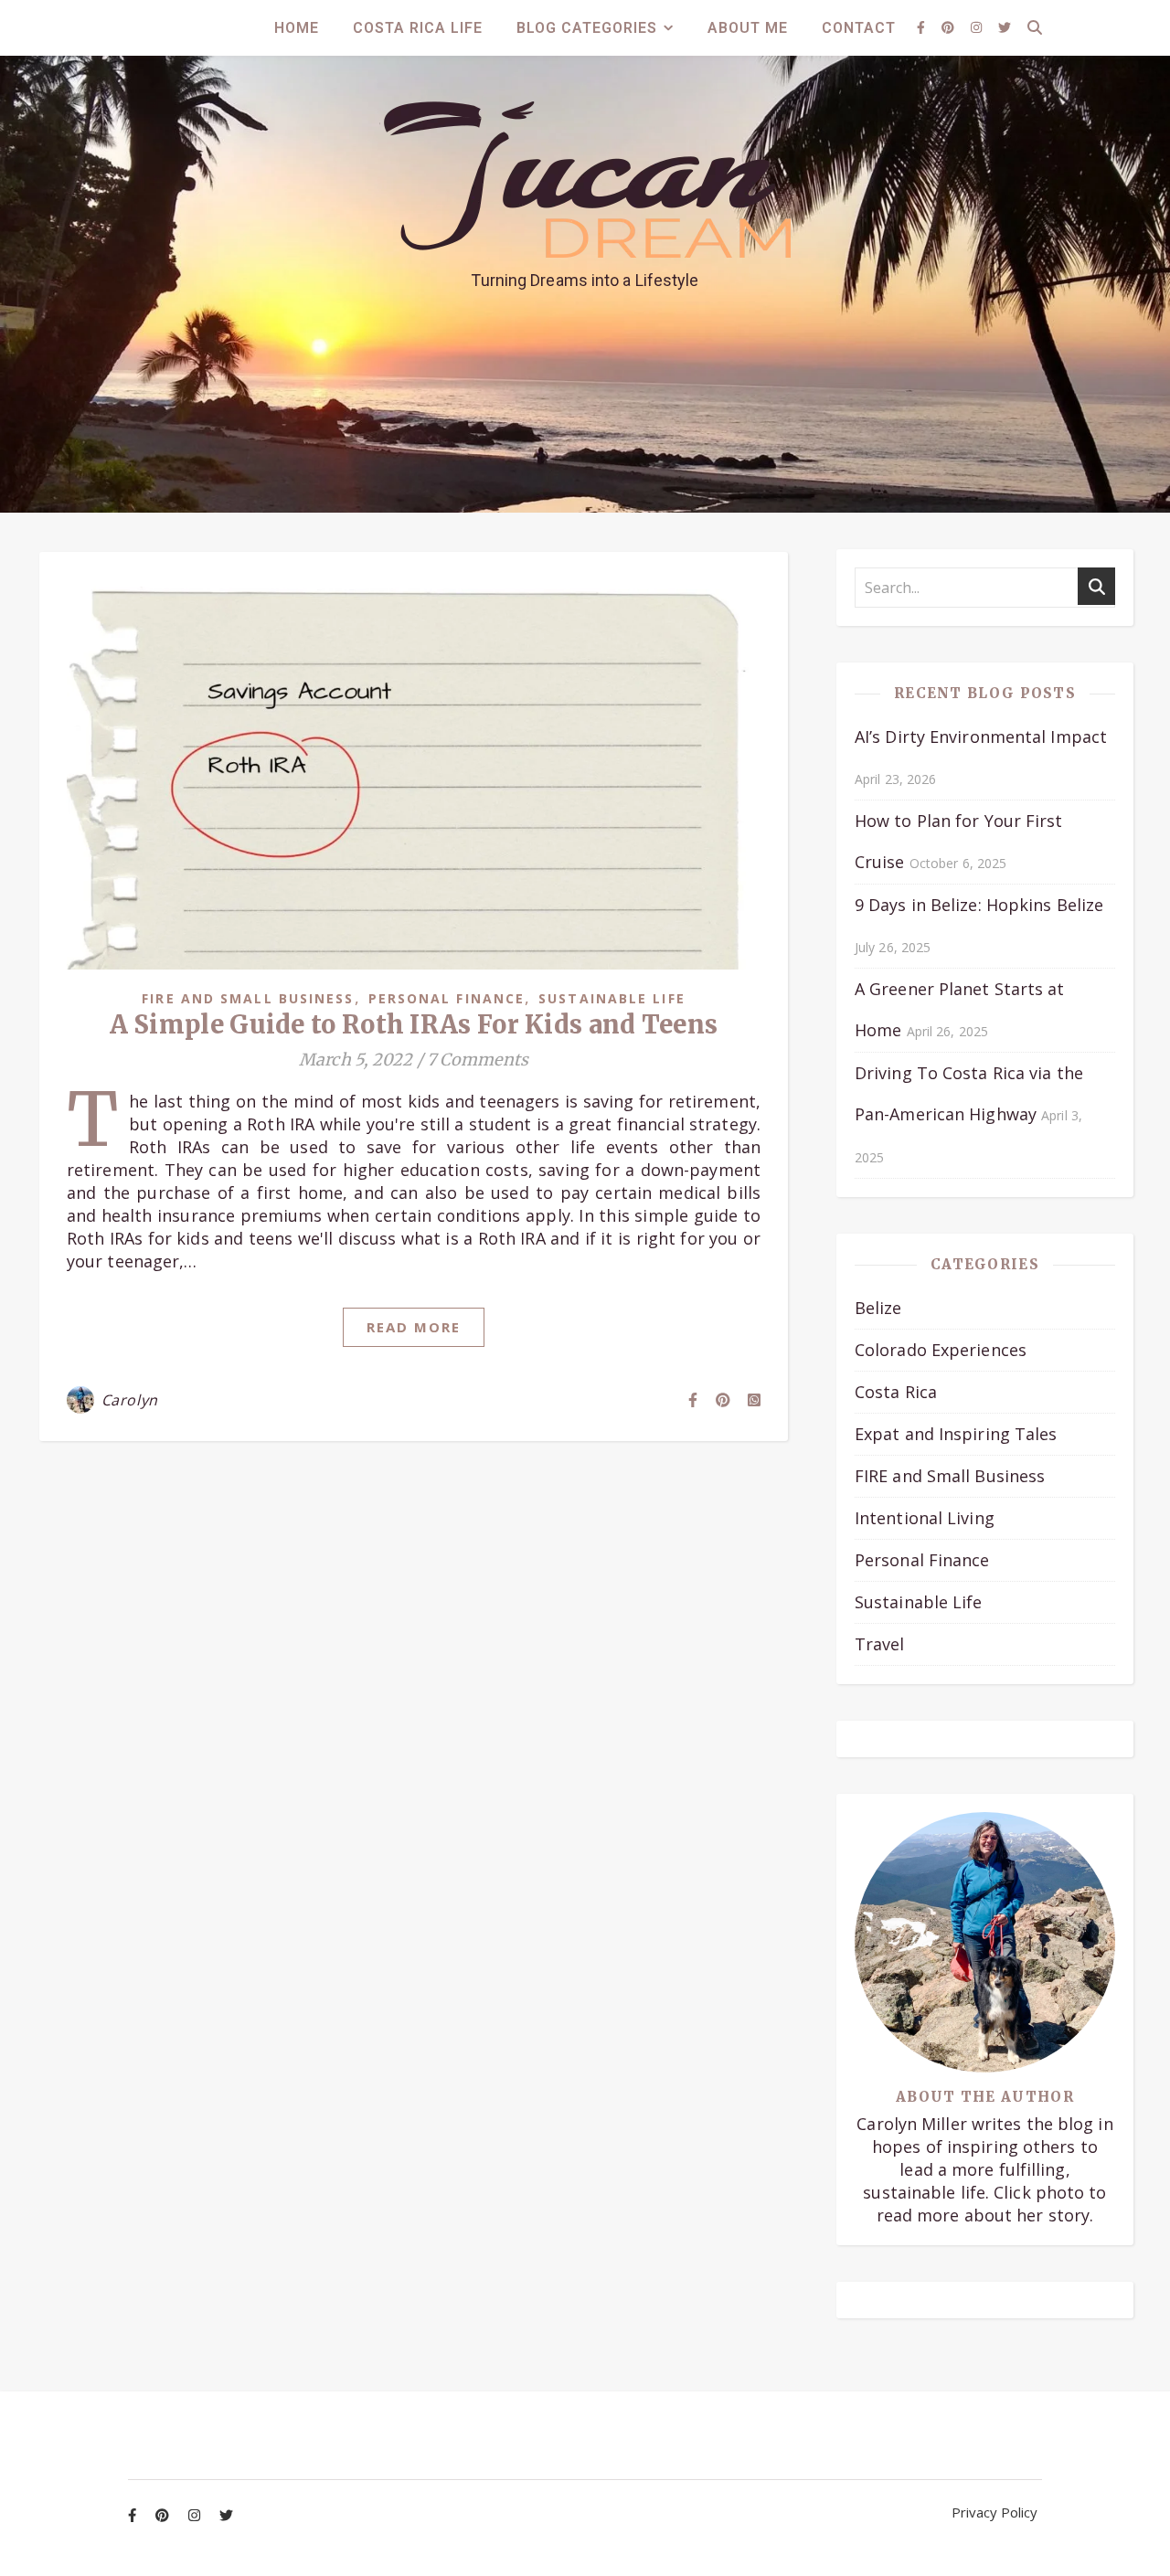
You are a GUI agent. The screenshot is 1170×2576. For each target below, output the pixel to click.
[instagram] (978, 27)
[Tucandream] (585, 180)
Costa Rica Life (418, 28)
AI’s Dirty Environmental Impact (981, 737)
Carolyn (130, 1400)
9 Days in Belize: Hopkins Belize (979, 905)
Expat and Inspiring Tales (956, 1434)
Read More (414, 1327)
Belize (878, 1308)
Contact (859, 28)
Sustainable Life (612, 998)
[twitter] (1005, 27)
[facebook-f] (923, 27)
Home (297, 28)
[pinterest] (950, 27)
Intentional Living (925, 1518)
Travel (880, 1644)
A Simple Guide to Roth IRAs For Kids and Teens (414, 1024)
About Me (748, 28)
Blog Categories (587, 28)
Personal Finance (447, 998)
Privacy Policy (994, 2512)
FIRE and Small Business (248, 998)
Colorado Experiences (941, 1350)
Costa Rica (896, 1392)
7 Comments (478, 1060)
